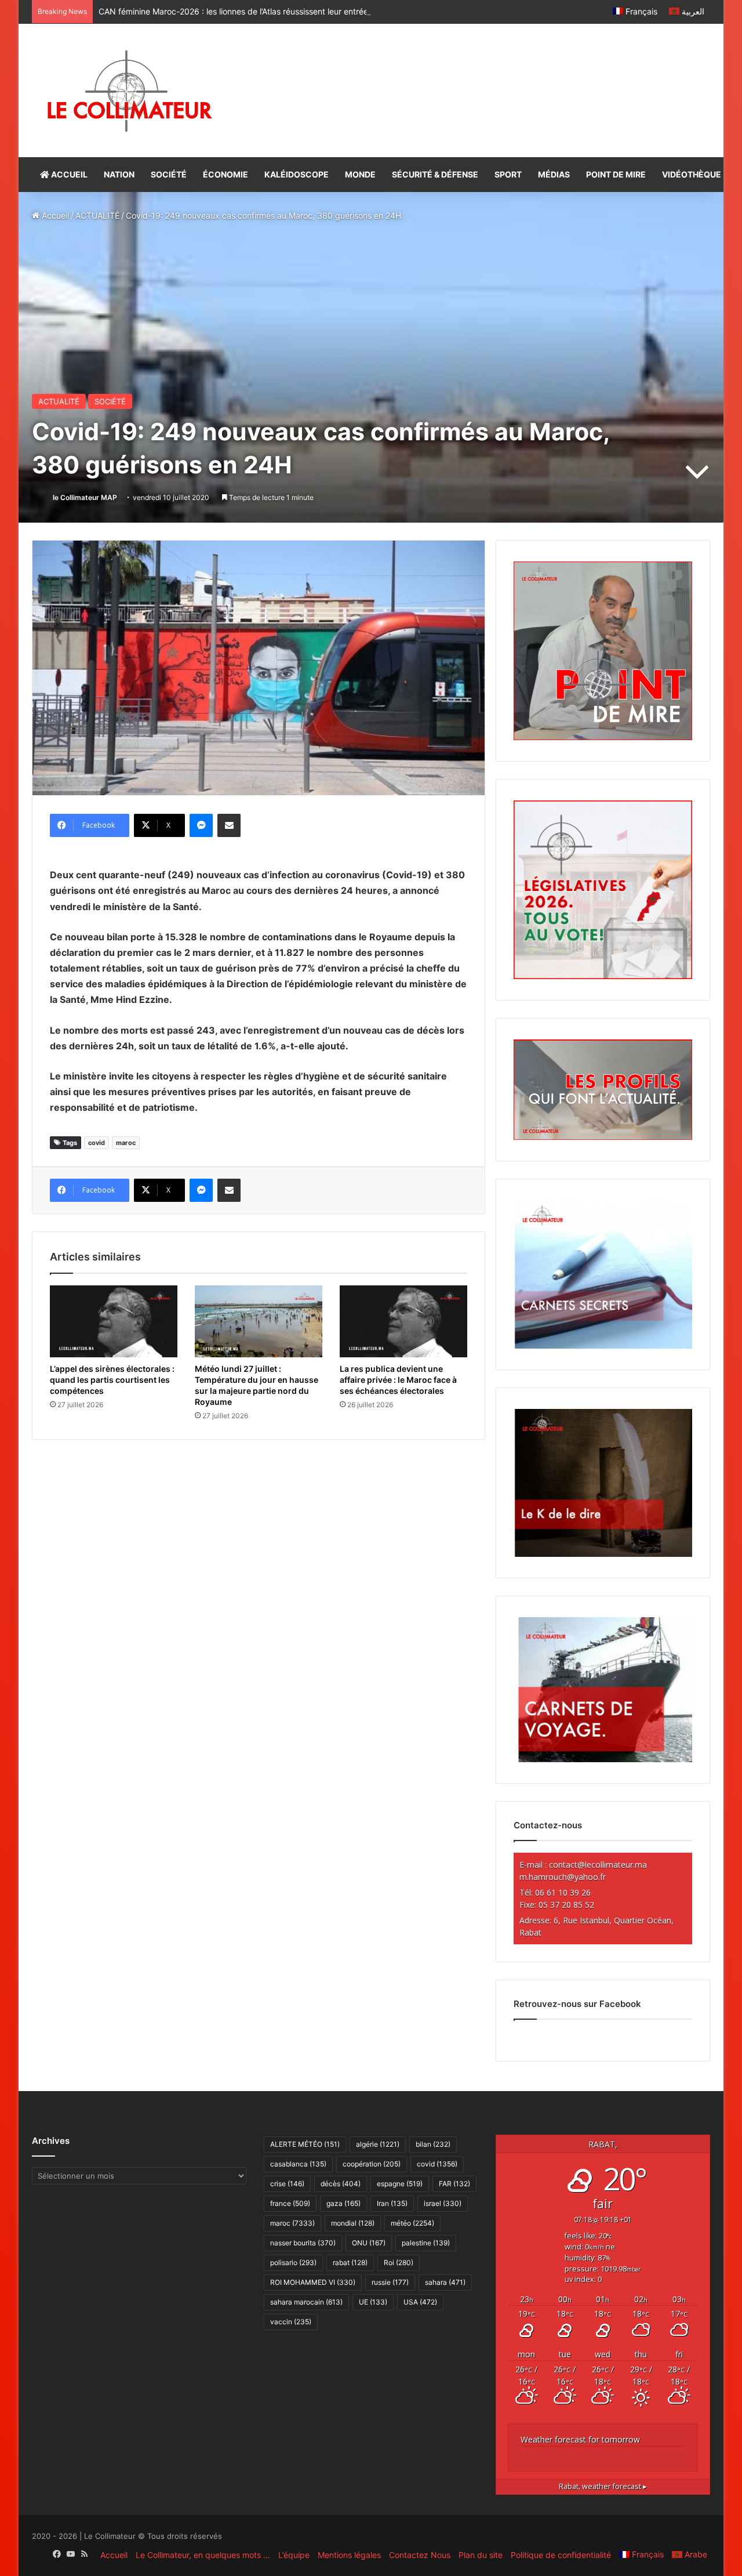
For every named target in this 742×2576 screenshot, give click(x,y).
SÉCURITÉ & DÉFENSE (435, 174)
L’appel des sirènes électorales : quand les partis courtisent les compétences (112, 1380)
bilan (433, 2144)
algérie (378, 2144)
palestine (426, 2243)
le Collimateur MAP (85, 497)
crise (287, 2184)
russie (390, 2282)
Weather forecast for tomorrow (580, 2439)
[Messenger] (201, 825)
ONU (369, 2243)
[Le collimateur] (130, 90)
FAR (454, 2184)
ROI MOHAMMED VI (313, 2282)
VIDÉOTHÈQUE (692, 174)
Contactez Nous (420, 2555)
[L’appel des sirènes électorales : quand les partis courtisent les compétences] (114, 1321)
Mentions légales (349, 2555)
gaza (343, 2203)
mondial (353, 2223)
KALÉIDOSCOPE (297, 174)
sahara (445, 2282)
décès (341, 2184)
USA (420, 2302)
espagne (400, 2184)
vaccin (291, 2322)
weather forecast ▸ (603, 2486)
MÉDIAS (554, 174)
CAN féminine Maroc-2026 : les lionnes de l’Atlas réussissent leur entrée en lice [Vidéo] (261, 11)
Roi (399, 2262)
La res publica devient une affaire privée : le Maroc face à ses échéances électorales (398, 1380)
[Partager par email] (229, 825)
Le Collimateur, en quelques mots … (203, 2555)
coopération (372, 2164)
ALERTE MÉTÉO (305, 2144)
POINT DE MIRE (616, 174)
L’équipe (294, 2555)
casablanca (298, 2164)
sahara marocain (306, 2302)
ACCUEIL (68, 174)
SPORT (508, 174)
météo (412, 2223)
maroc (126, 1143)
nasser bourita (303, 2243)
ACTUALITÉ (97, 215)
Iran (392, 2203)
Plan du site (481, 2555)
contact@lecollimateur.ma (598, 1865)
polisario (293, 2262)
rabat (350, 2262)
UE (373, 2302)
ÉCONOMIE (225, 174)
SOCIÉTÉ (169, 174)
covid (97, 1143)
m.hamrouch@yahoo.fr (563, 1877)
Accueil (54, 215)
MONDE (360, 174)
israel (443, 2203)
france (290, 2203)
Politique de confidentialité (561, 2555)
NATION (119, 174)
